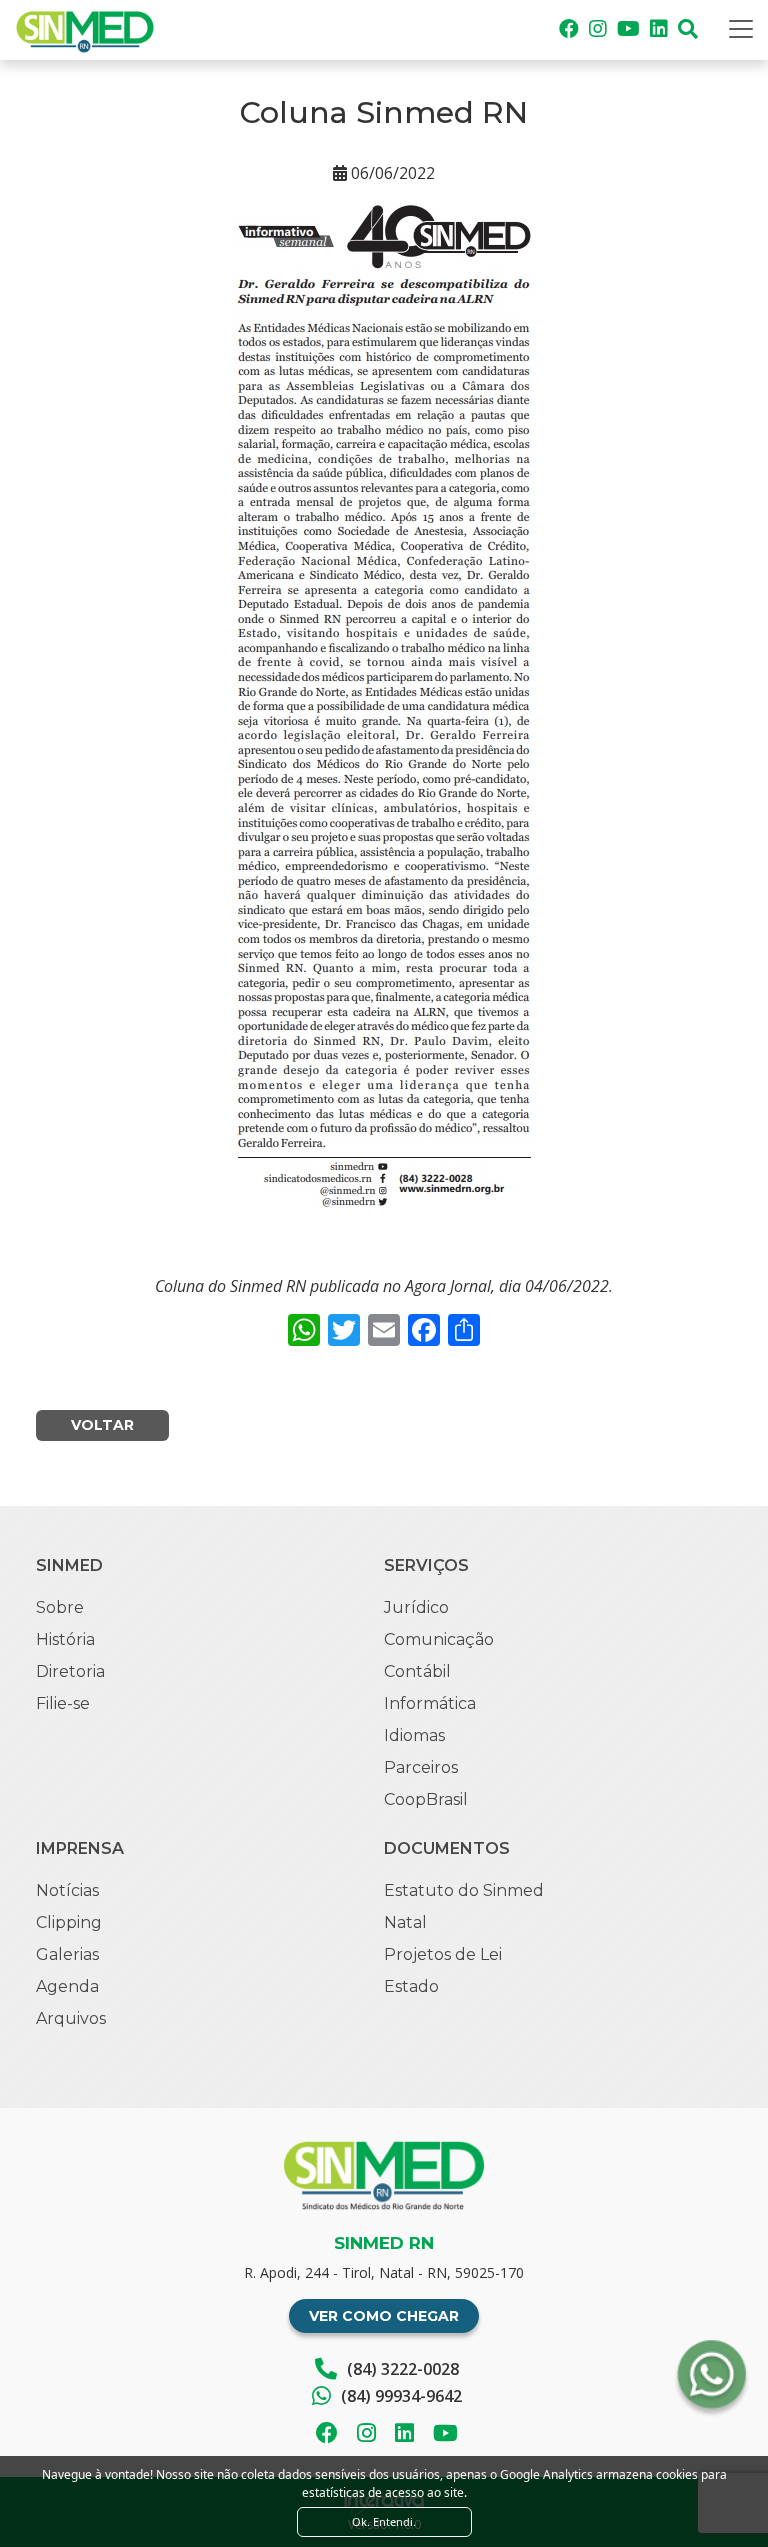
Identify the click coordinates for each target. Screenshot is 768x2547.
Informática (430, 1703)
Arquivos (71, 2018)
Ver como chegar (384, 2316)
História (65, 1639)
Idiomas (414, 1735)
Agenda (67, 1986)
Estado (411, 1986)
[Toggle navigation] (741, 29)
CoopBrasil (426, 1799)
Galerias (67, 1954)
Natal (405, 1922)
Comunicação (439, 1639)
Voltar (102, 1425)
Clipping (69, 1922)
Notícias (67, 1890)
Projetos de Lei (443, 1954)
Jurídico (416, 1607)
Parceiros (421, 1767)
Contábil (417, 1671)
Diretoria (70, 1671)
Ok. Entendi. (384, 2521)
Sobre (60, 1607)
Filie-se (63, 1703)
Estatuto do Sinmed (464, 1890)
